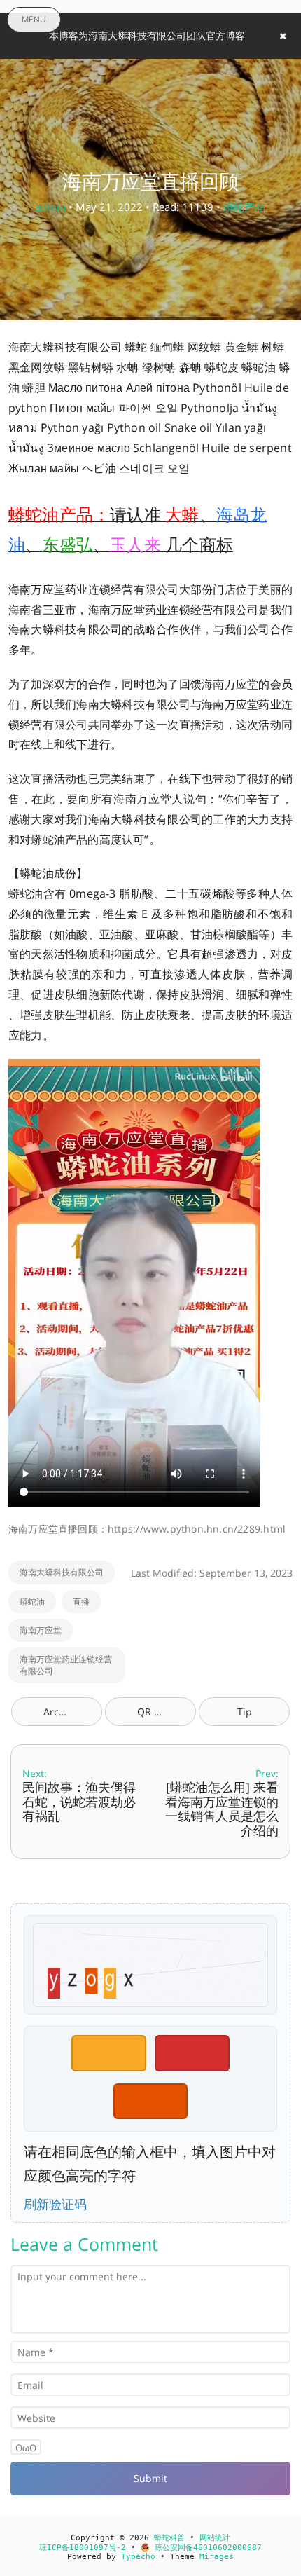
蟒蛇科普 (169, 2538)
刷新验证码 (55, 2204)
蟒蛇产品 (244, 207)
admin (50, 207)
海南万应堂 (41, 1630)
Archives (63, 1712)
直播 (81, 1602)
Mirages (217, 2557)
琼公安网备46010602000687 (206, 2548)
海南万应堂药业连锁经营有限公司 (66, 1665)
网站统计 (215, 2538)
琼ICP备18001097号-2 (83, 2548)
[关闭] (283, 36)
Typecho (138, 2557)
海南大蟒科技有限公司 (62, 1572)
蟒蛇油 (32, 1602)
